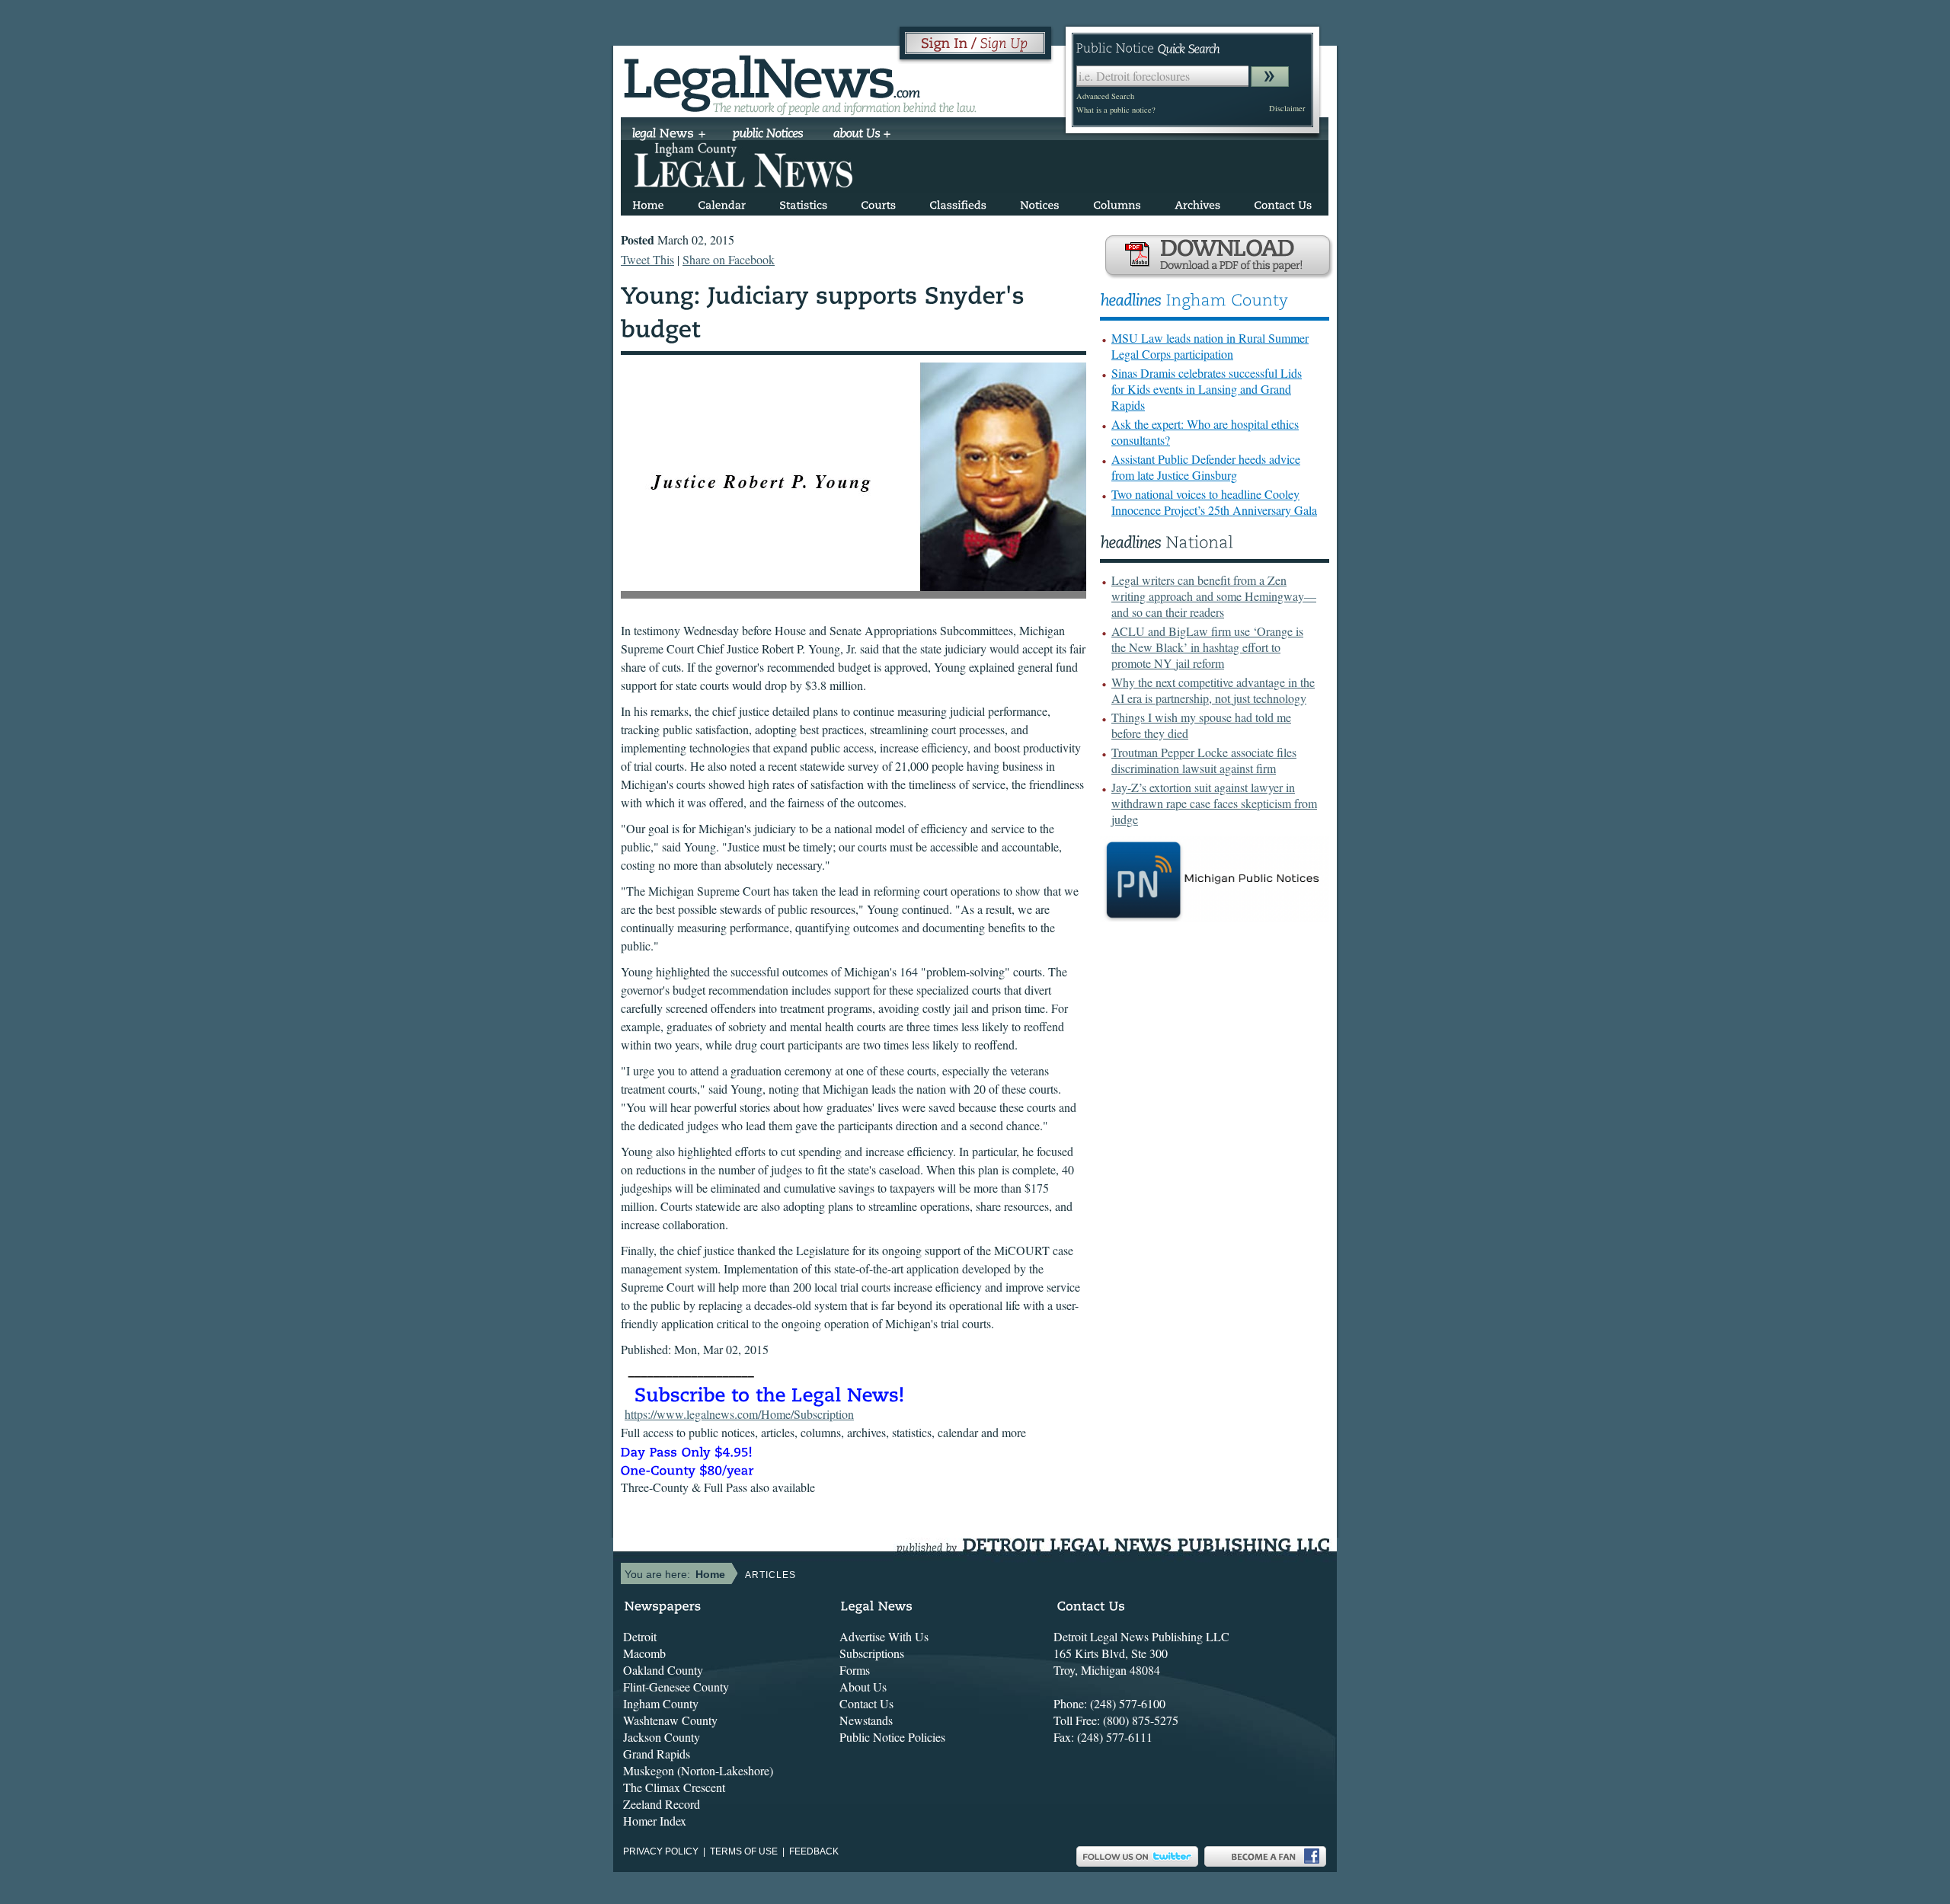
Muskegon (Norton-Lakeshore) (698, 1770)
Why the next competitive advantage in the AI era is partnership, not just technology (1213, 690)
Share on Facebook (729, 259)
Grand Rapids (657, 1754)
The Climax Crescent (674, 1787)
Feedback (814, 1851)
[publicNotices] (768, 135)
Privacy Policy (661, 1851)
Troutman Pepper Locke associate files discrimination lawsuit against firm (1204, 760)
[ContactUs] (1283, 202)
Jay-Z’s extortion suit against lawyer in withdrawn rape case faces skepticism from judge (1214, 803)
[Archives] (1197, 202)
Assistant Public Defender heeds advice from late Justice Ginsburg (1206, 467)
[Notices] (1040, 202)
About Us (863, 1687)
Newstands (866, 1720)
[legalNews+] (669, 135)
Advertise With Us (884, 1636)
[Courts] (878, 202)
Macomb (644, 1653)
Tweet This (647, 259)
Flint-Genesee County (676, 1687)
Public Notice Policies (892, 1737)
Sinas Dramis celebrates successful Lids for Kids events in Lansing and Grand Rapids (1207, 389)
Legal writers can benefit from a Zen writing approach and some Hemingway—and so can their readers (1214, 596)
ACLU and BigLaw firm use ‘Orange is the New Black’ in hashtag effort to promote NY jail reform (1207, 647)
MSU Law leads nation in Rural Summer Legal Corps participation (1210, 346)
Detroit (640, 1636)
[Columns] (1117, 202)
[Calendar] (722, 202)
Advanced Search (1105, 96)
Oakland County (663, 1670)
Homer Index (655, 1821)
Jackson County (662, 1737)
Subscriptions (872, 1653)
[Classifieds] (958, 202)
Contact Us (866, 1703)
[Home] (648, 202)
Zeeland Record (662, 1804)
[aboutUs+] (862, 135)
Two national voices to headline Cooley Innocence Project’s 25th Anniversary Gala (1214, 502)
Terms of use (744, 1851)
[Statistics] (803, 202)
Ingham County (661, 1703)
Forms (855, 1670)
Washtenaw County (670, 1720)
